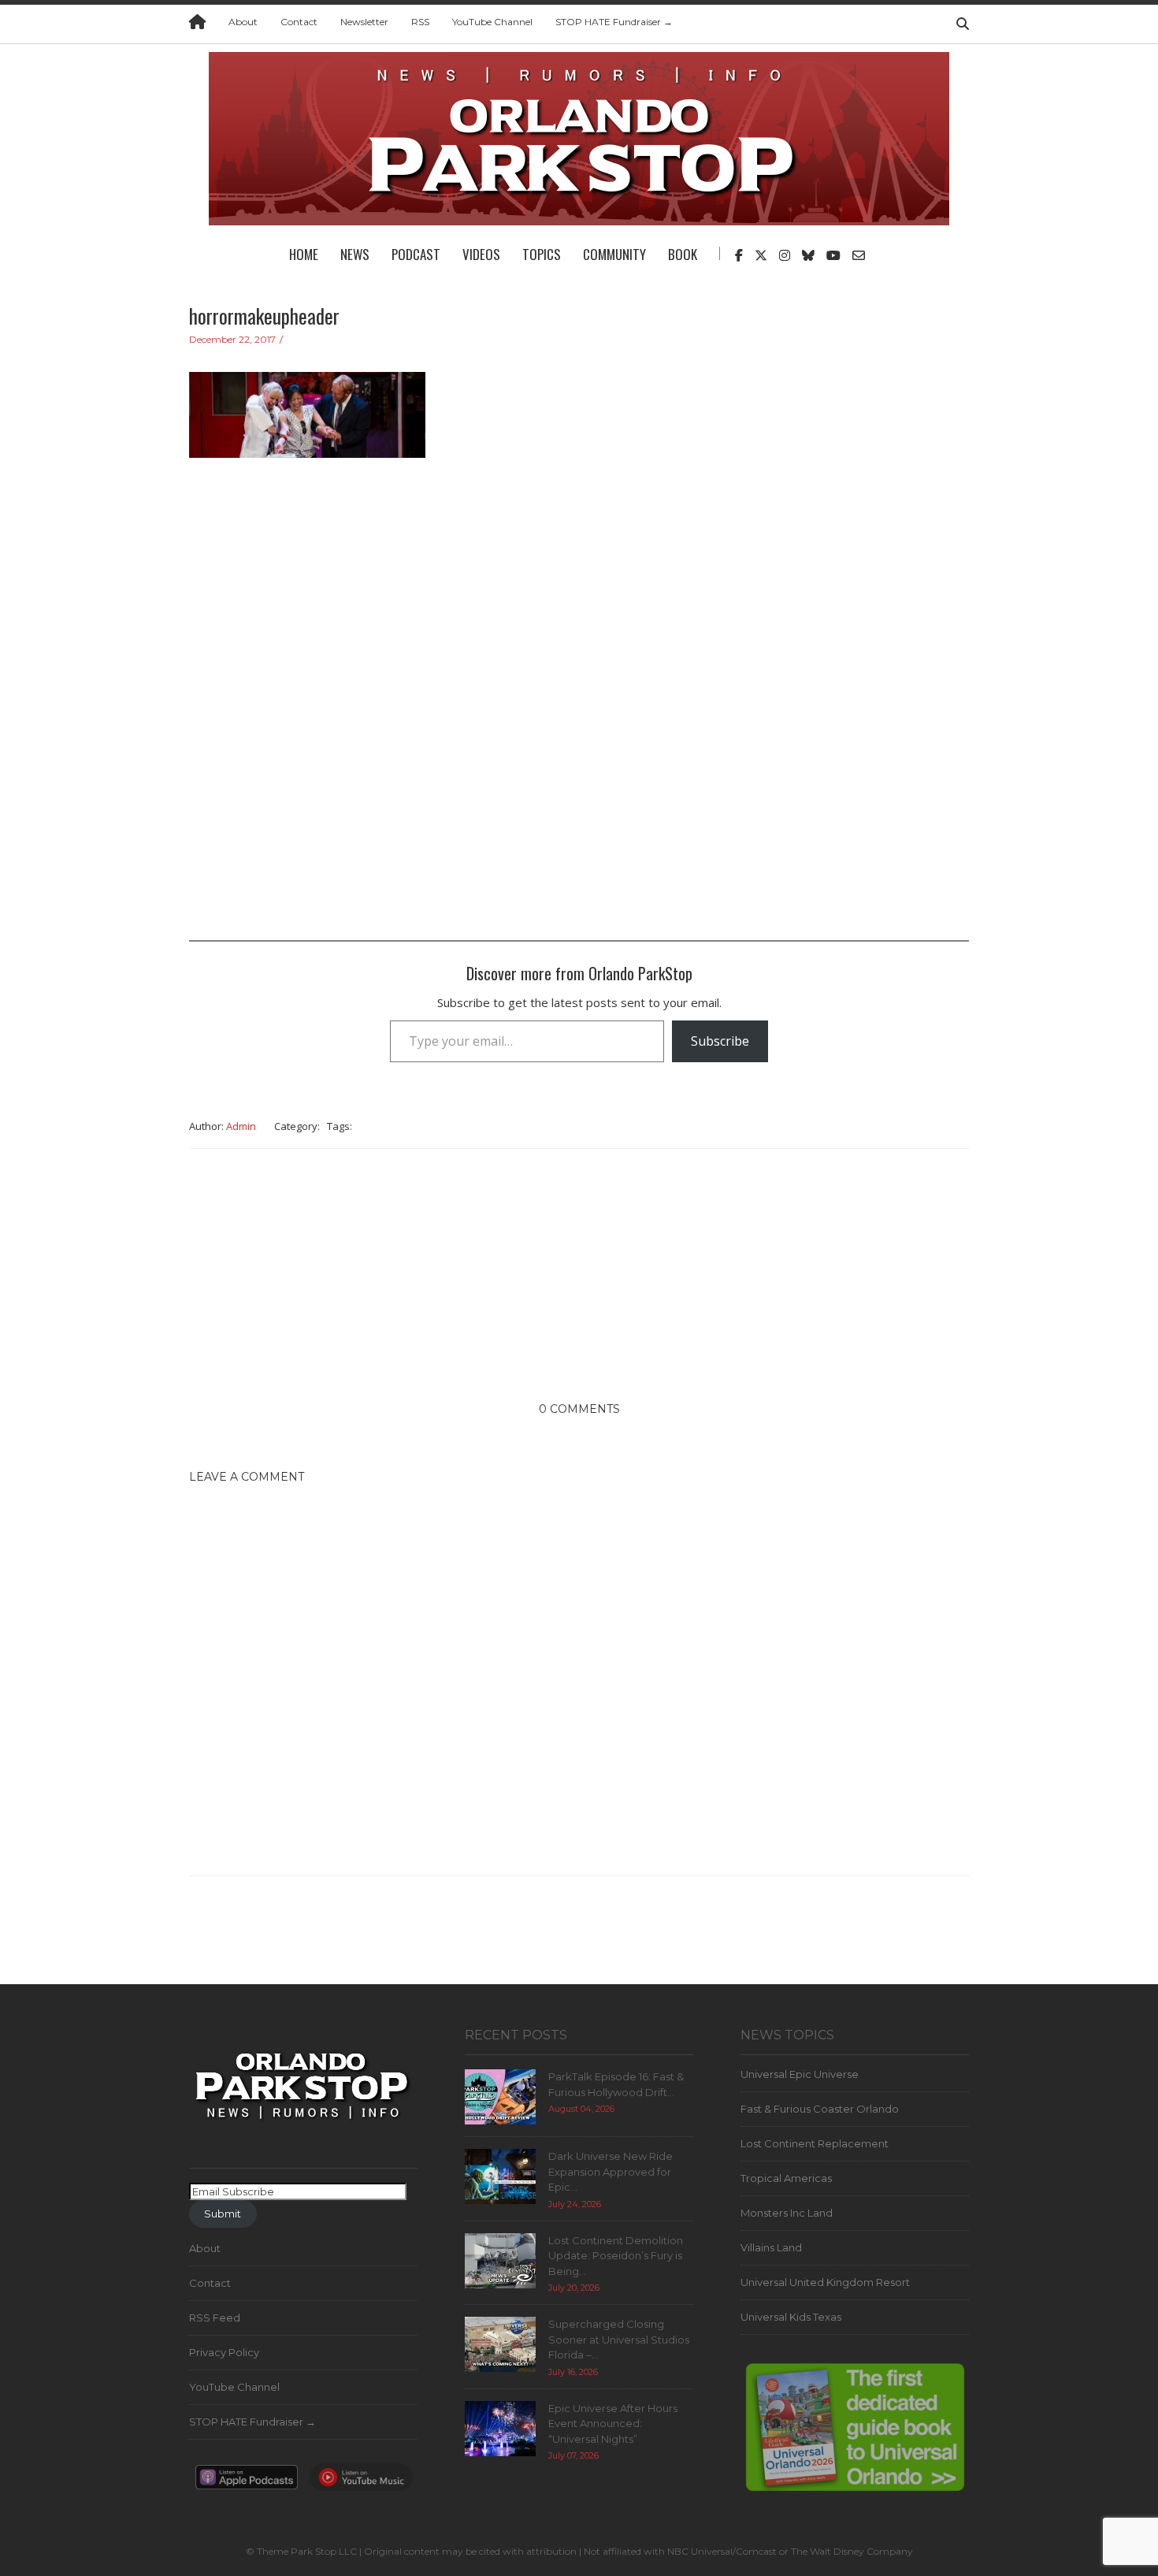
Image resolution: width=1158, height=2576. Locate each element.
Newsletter (364, 22)
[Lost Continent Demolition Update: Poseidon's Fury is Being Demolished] (500, 2259)
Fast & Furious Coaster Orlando (820, 2109)
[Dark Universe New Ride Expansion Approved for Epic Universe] (500, 2176)
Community (614, 254)
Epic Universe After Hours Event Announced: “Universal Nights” (613, 2424)
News (355, 254)
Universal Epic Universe (800, 2074)
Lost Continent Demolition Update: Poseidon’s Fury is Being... (616, 2256)
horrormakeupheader (264, 316)
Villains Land (771, 2247)
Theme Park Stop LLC (307, 2551)
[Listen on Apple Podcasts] (247, 2481)
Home (304, 254)
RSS (420, 22)
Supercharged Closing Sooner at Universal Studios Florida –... (619, 2339)
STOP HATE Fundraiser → (614, 22)
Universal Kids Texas (791, 2317)
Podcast (416, 254)
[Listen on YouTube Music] (361, 2481)
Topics (542, 254)
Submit (223, 2214)
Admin (241, 1126)
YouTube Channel (492, 22)
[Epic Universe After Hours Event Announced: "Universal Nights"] (500, 2427)
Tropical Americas (786, 2178)
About (243, 22)
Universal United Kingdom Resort (825, 2282)
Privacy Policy (224, 2352)
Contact (299, 22)
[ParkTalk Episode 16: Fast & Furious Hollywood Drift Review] (500, 2096)
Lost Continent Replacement (815, 2143)
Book (683, 254)
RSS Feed (215, 2318)
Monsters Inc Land (787, 2213)
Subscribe (720, 1041)
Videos (481, 254)
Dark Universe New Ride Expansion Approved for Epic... (611, 2171)
